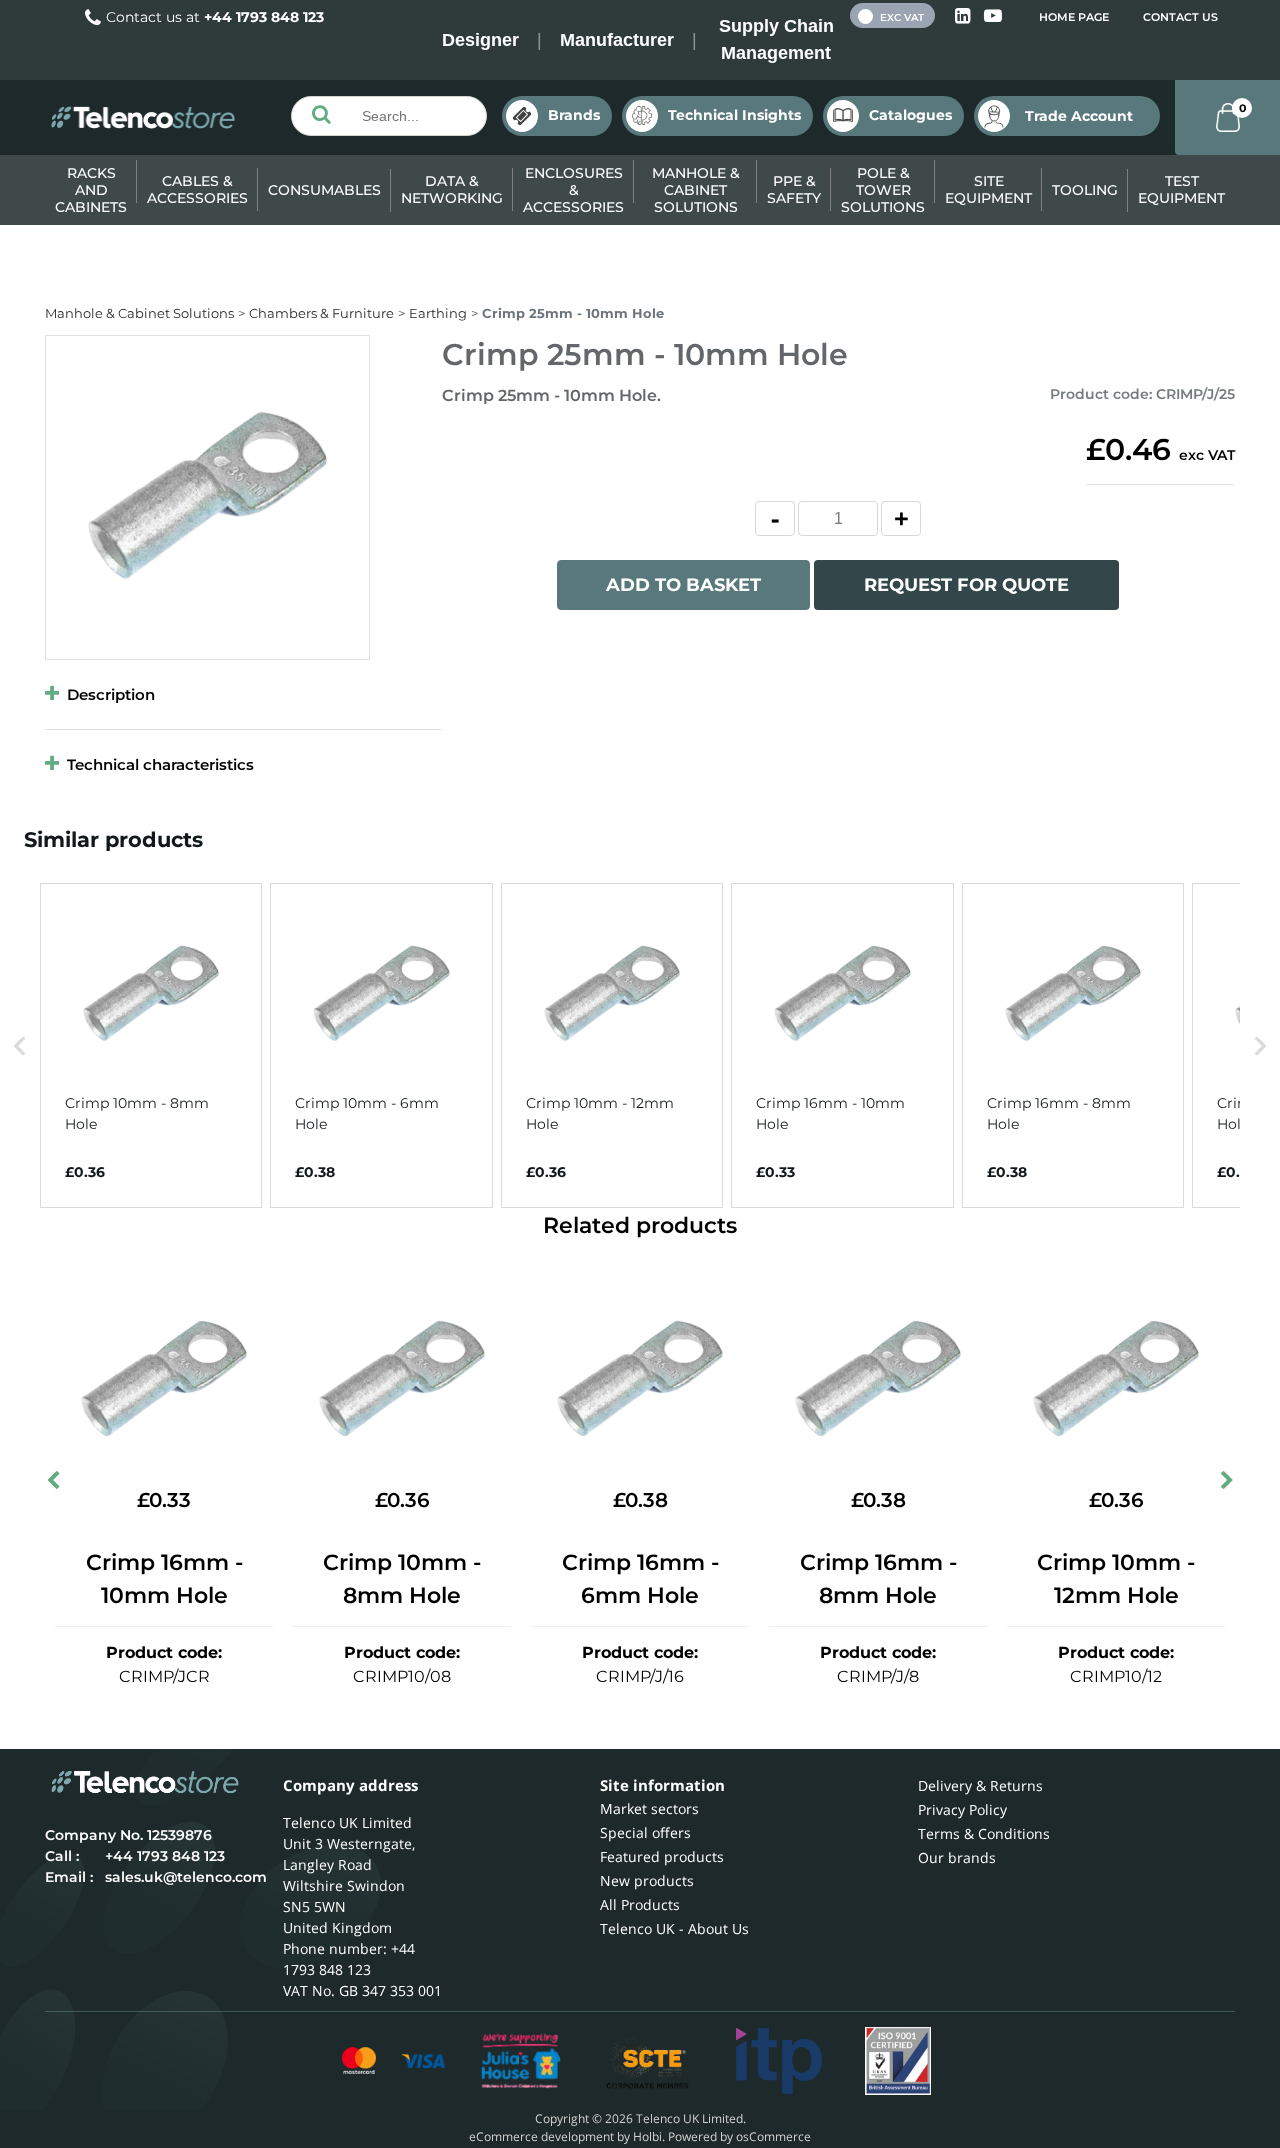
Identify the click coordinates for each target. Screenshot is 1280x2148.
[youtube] (993, 16)
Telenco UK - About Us (674, 1928)
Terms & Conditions (984, 1833)
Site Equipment (988, 189)
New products (647, 1880)
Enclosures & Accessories (573, 190)
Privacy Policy (962, 1809)
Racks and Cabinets (91, 190)
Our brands (957, 1857)
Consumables (324, 190)
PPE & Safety (794, 189)
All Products (640, 1904)
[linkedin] (964, 16)
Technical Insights (734, 115)
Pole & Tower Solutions (883, 190)
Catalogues (910, 115)
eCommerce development (541, 2136)
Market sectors (649, 1808)
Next (1225, 1485)
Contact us (1180, 17)
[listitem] (151, 1045)
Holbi (647, 2136)
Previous (55, 1485)
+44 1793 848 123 (264, 17)
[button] (20, 1045)
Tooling (1085, 190)
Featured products (662, 1856)
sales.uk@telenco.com (186, 1877)
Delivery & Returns (980, 1785)
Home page (1074, 17)
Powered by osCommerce (739, 2136)
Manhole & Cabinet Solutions (696, 190)
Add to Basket (683, 585)
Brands (574, 115)
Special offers (645, 1832)
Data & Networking (452, 189)
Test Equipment (1181, 189)
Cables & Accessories (197, 189)
